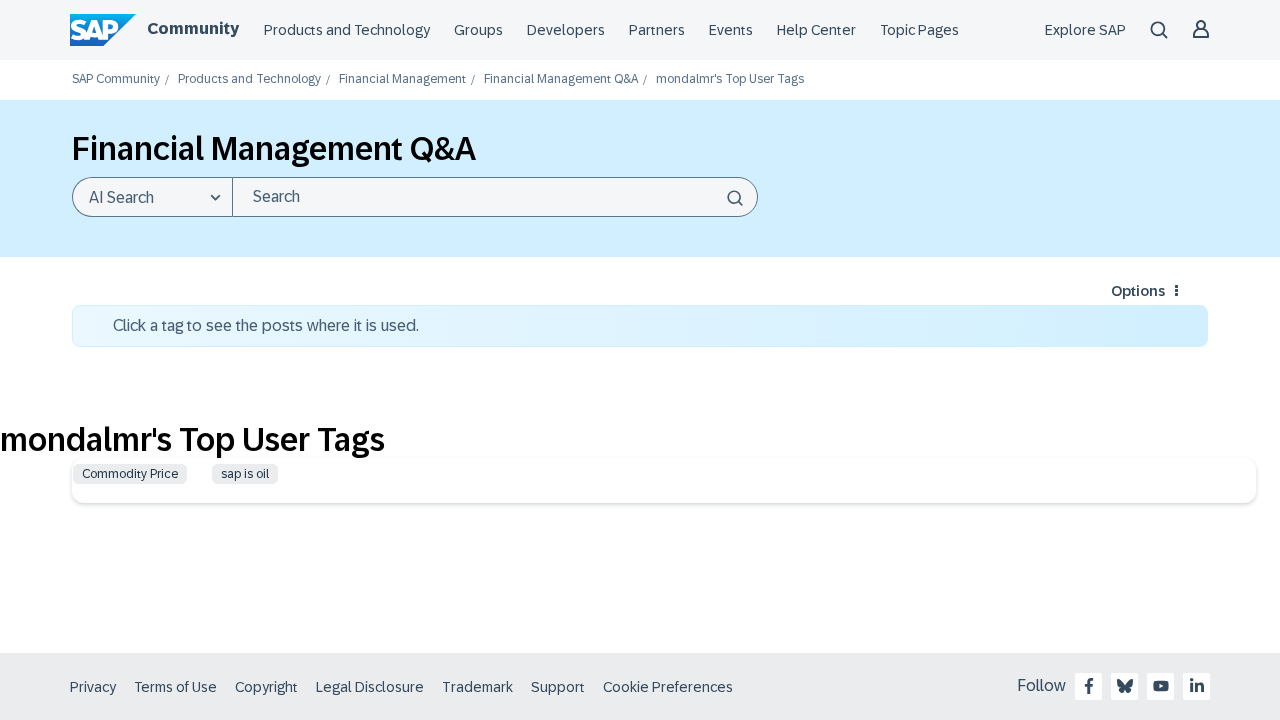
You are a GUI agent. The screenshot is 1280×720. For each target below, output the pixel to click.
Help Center (816, 30)
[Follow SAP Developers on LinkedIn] (1197, 686)
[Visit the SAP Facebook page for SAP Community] (1089, 686)
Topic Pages (919, 30)
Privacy (93, 687)
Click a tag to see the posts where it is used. (266, 325)
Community (193, 28)
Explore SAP (1085, 30)
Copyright (266, 687)
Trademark (477, 687)
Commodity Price (130, 474)
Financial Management (402, 79)
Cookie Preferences (668, 687)
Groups (478, 30)
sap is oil (245, 474)
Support (558, 687)
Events (731, 30)
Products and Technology (347, 30)
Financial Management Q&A (561, 79)
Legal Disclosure (370, 687)
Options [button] (1138, 291)
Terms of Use (175, 687)
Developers (566, 30)
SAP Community (116, 79)
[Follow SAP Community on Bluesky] (1125, 686)
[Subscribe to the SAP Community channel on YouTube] (1161, 686)
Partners (657, 30)
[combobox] (495, 197)
